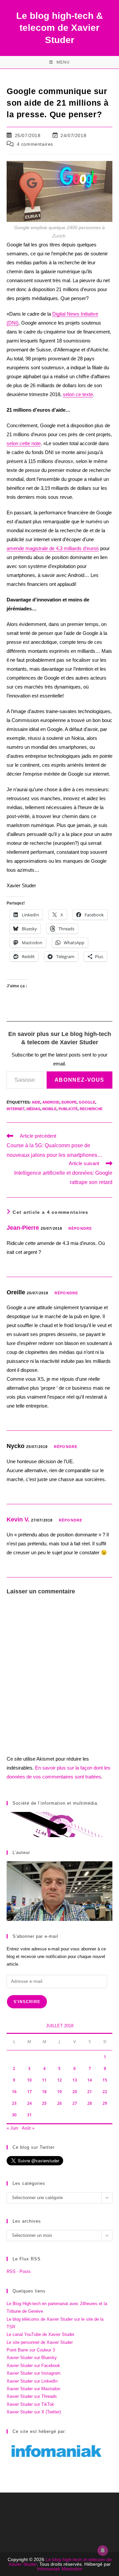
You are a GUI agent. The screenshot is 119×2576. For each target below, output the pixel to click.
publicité (68, 1109)
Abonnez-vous (79, 1080)
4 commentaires (35, 144)
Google (87, 1102)
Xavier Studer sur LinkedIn (32, 2381)
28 (90, 2103)
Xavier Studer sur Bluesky (32, 2358)
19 (59, 2092)
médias (33, 1109)
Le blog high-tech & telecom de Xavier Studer (59, 28)
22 (105, 2092)
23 (14, 2103)
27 (75, 2103)
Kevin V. (18, 1520)
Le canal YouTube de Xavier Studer (40, 2334)
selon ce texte (78, 394)
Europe (69, 1102)
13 (75, 2080)
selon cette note (24, 443)
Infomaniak (49, 2569)
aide (36, 1102)
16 (14, 2092)
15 (105, 2080)
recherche (91, 1109)
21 (90, 2092)
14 (90, 2080)
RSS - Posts (19, 2271)
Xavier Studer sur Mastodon (33, 2389)
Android (51, 1102)
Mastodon (72, 2569)
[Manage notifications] (103, 2550)
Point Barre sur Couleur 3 (31, 2350)
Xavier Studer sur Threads (32, 2396)
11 (44, 2080)
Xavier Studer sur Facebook (33, 2366)
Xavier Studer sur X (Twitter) (34, 2412)
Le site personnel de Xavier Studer (40, 2342)
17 (29, 2092)
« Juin (12, 2128)
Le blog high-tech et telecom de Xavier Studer (60, 2562)
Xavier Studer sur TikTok (30, 2404)
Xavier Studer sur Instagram (34, 2373)
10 (29, 2080)
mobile (49, 1109)
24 (29, 2103)
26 (59, 2103)
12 (59, 2080)
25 (44, 2103)
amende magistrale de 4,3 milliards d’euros (53, 548)
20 (75, 2092)
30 (14, 2115)
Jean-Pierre (23, 1228)
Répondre (80, 1228)
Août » (28, 2128)
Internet (16, 1109)
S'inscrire (27, 2002)
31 (29, 2115)
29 (105, 2103)
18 (44, 2092)
